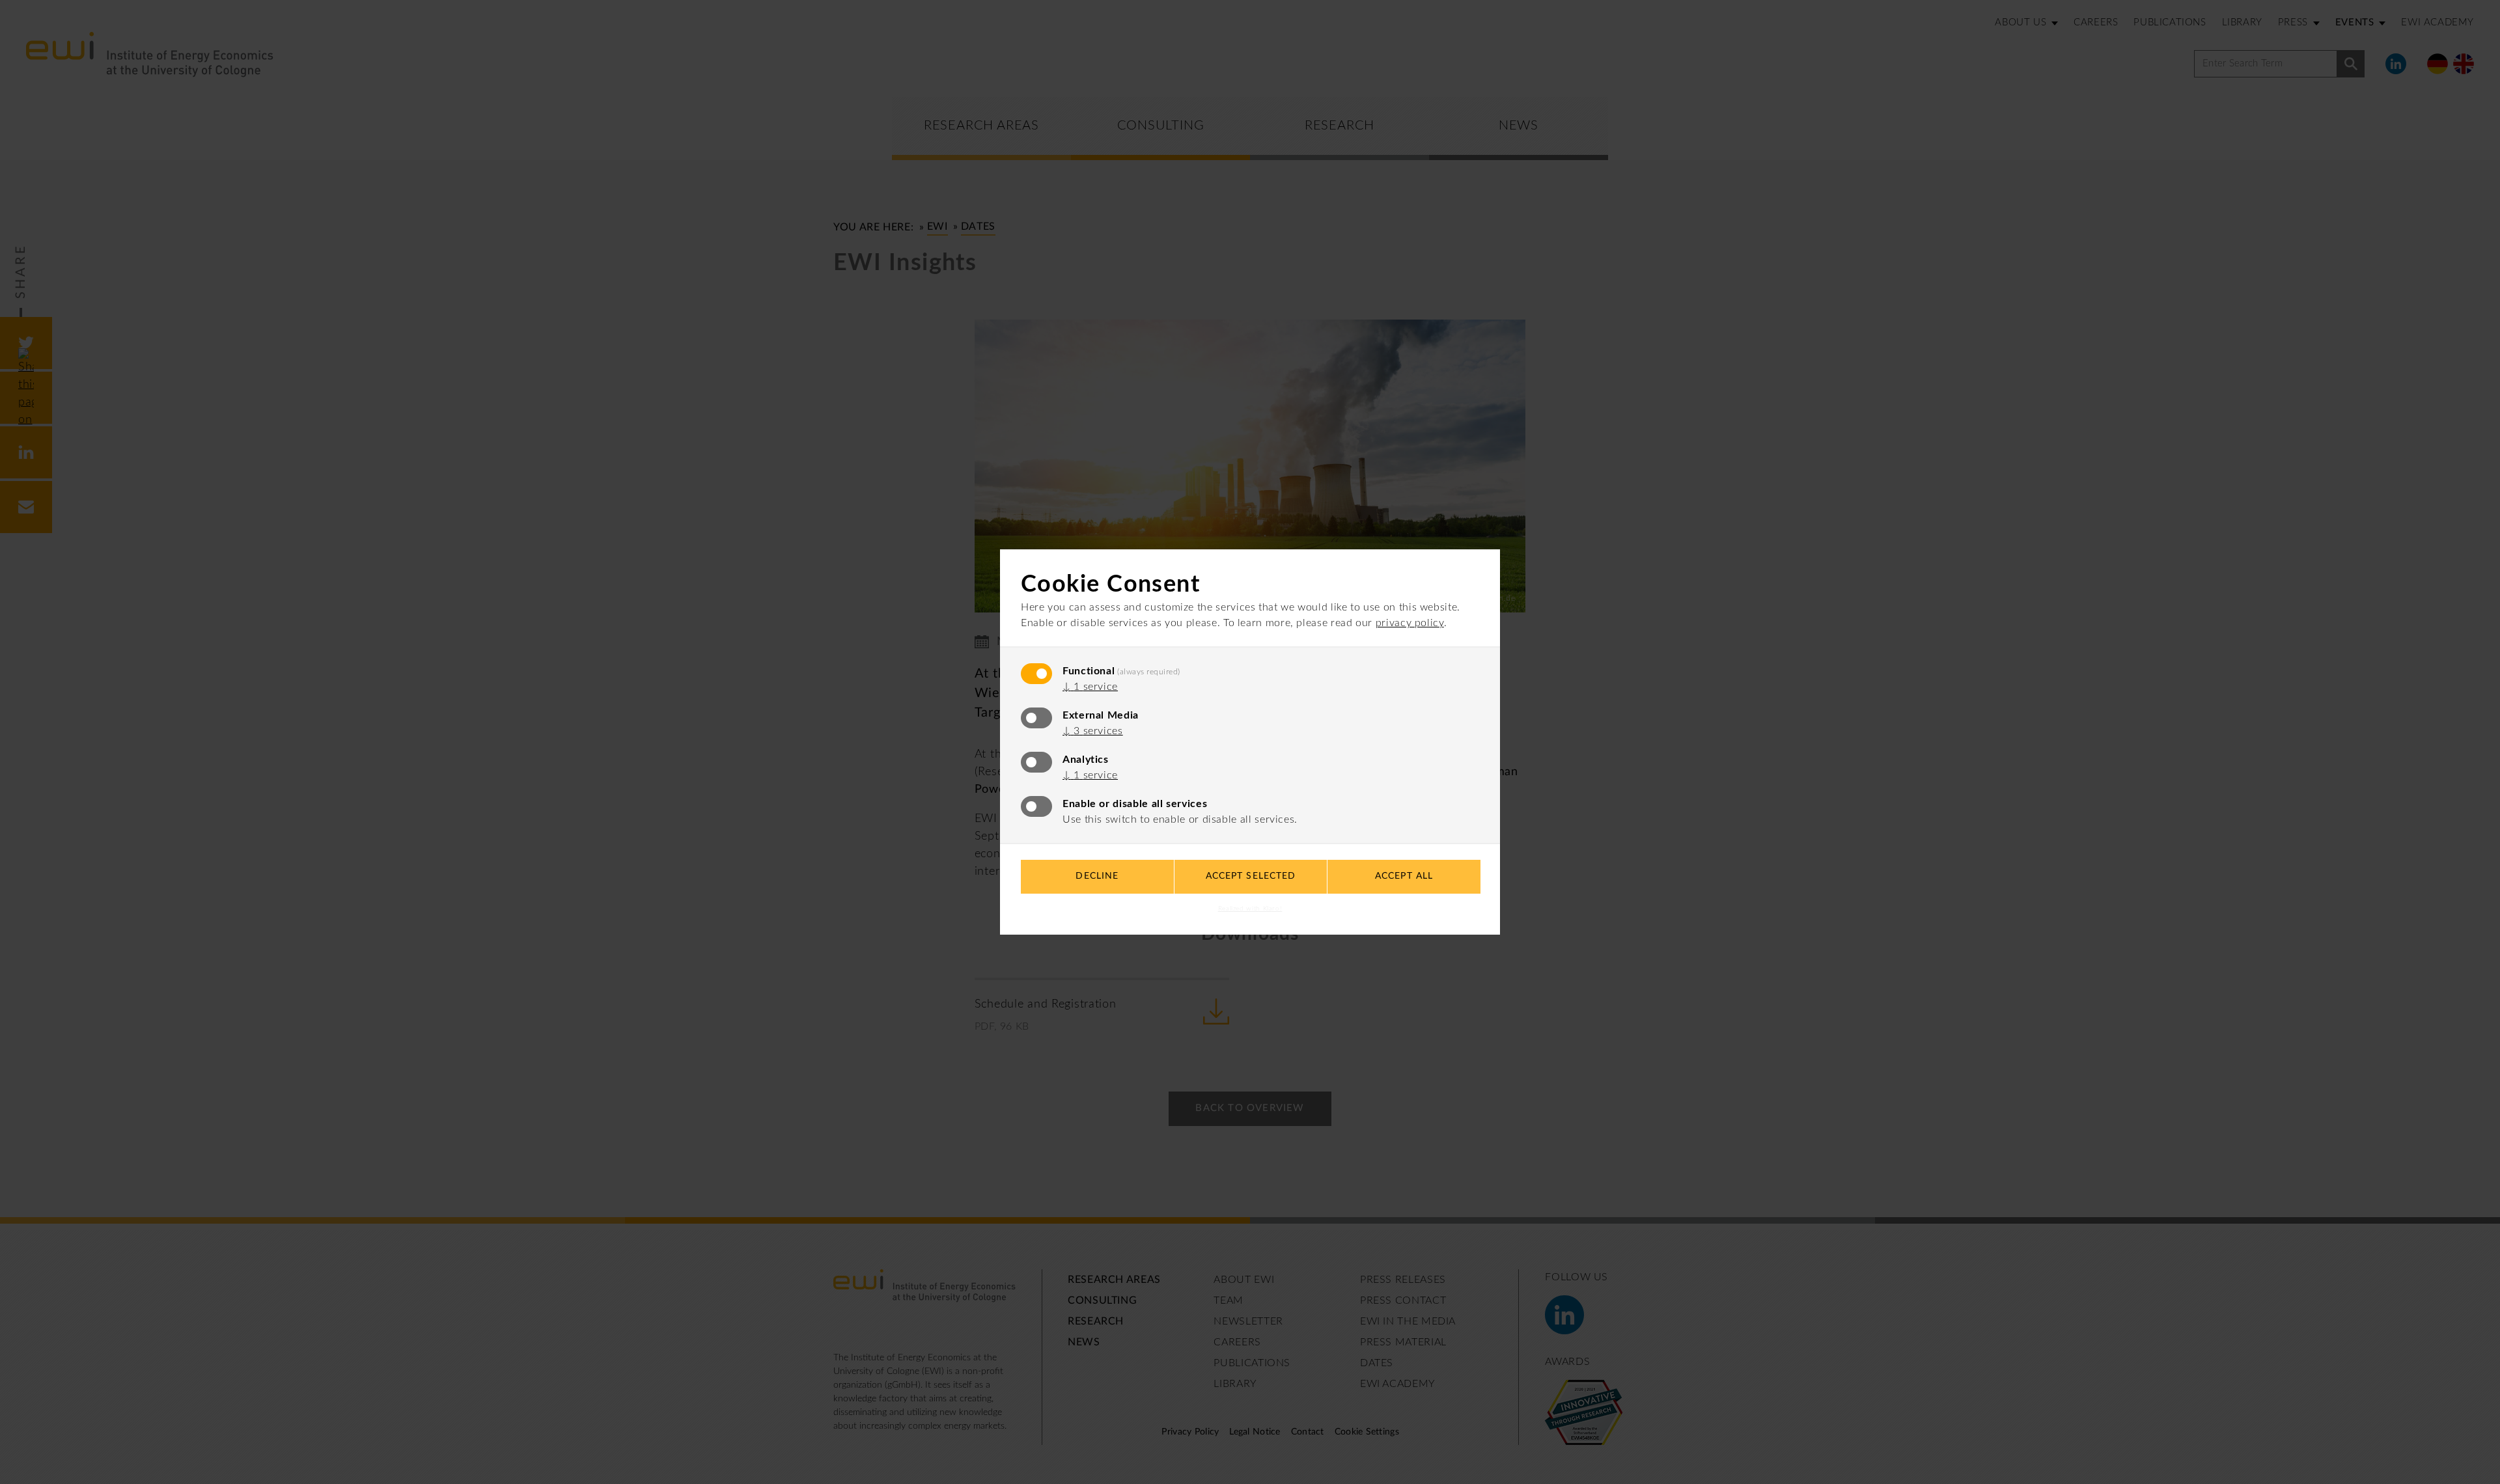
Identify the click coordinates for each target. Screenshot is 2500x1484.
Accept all (1404, 876)
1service (1090, 687)
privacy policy (1410, 623)
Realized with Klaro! (1250, 909)
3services (1093, 731)
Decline (1097, 876)
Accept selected (1251, 876)
